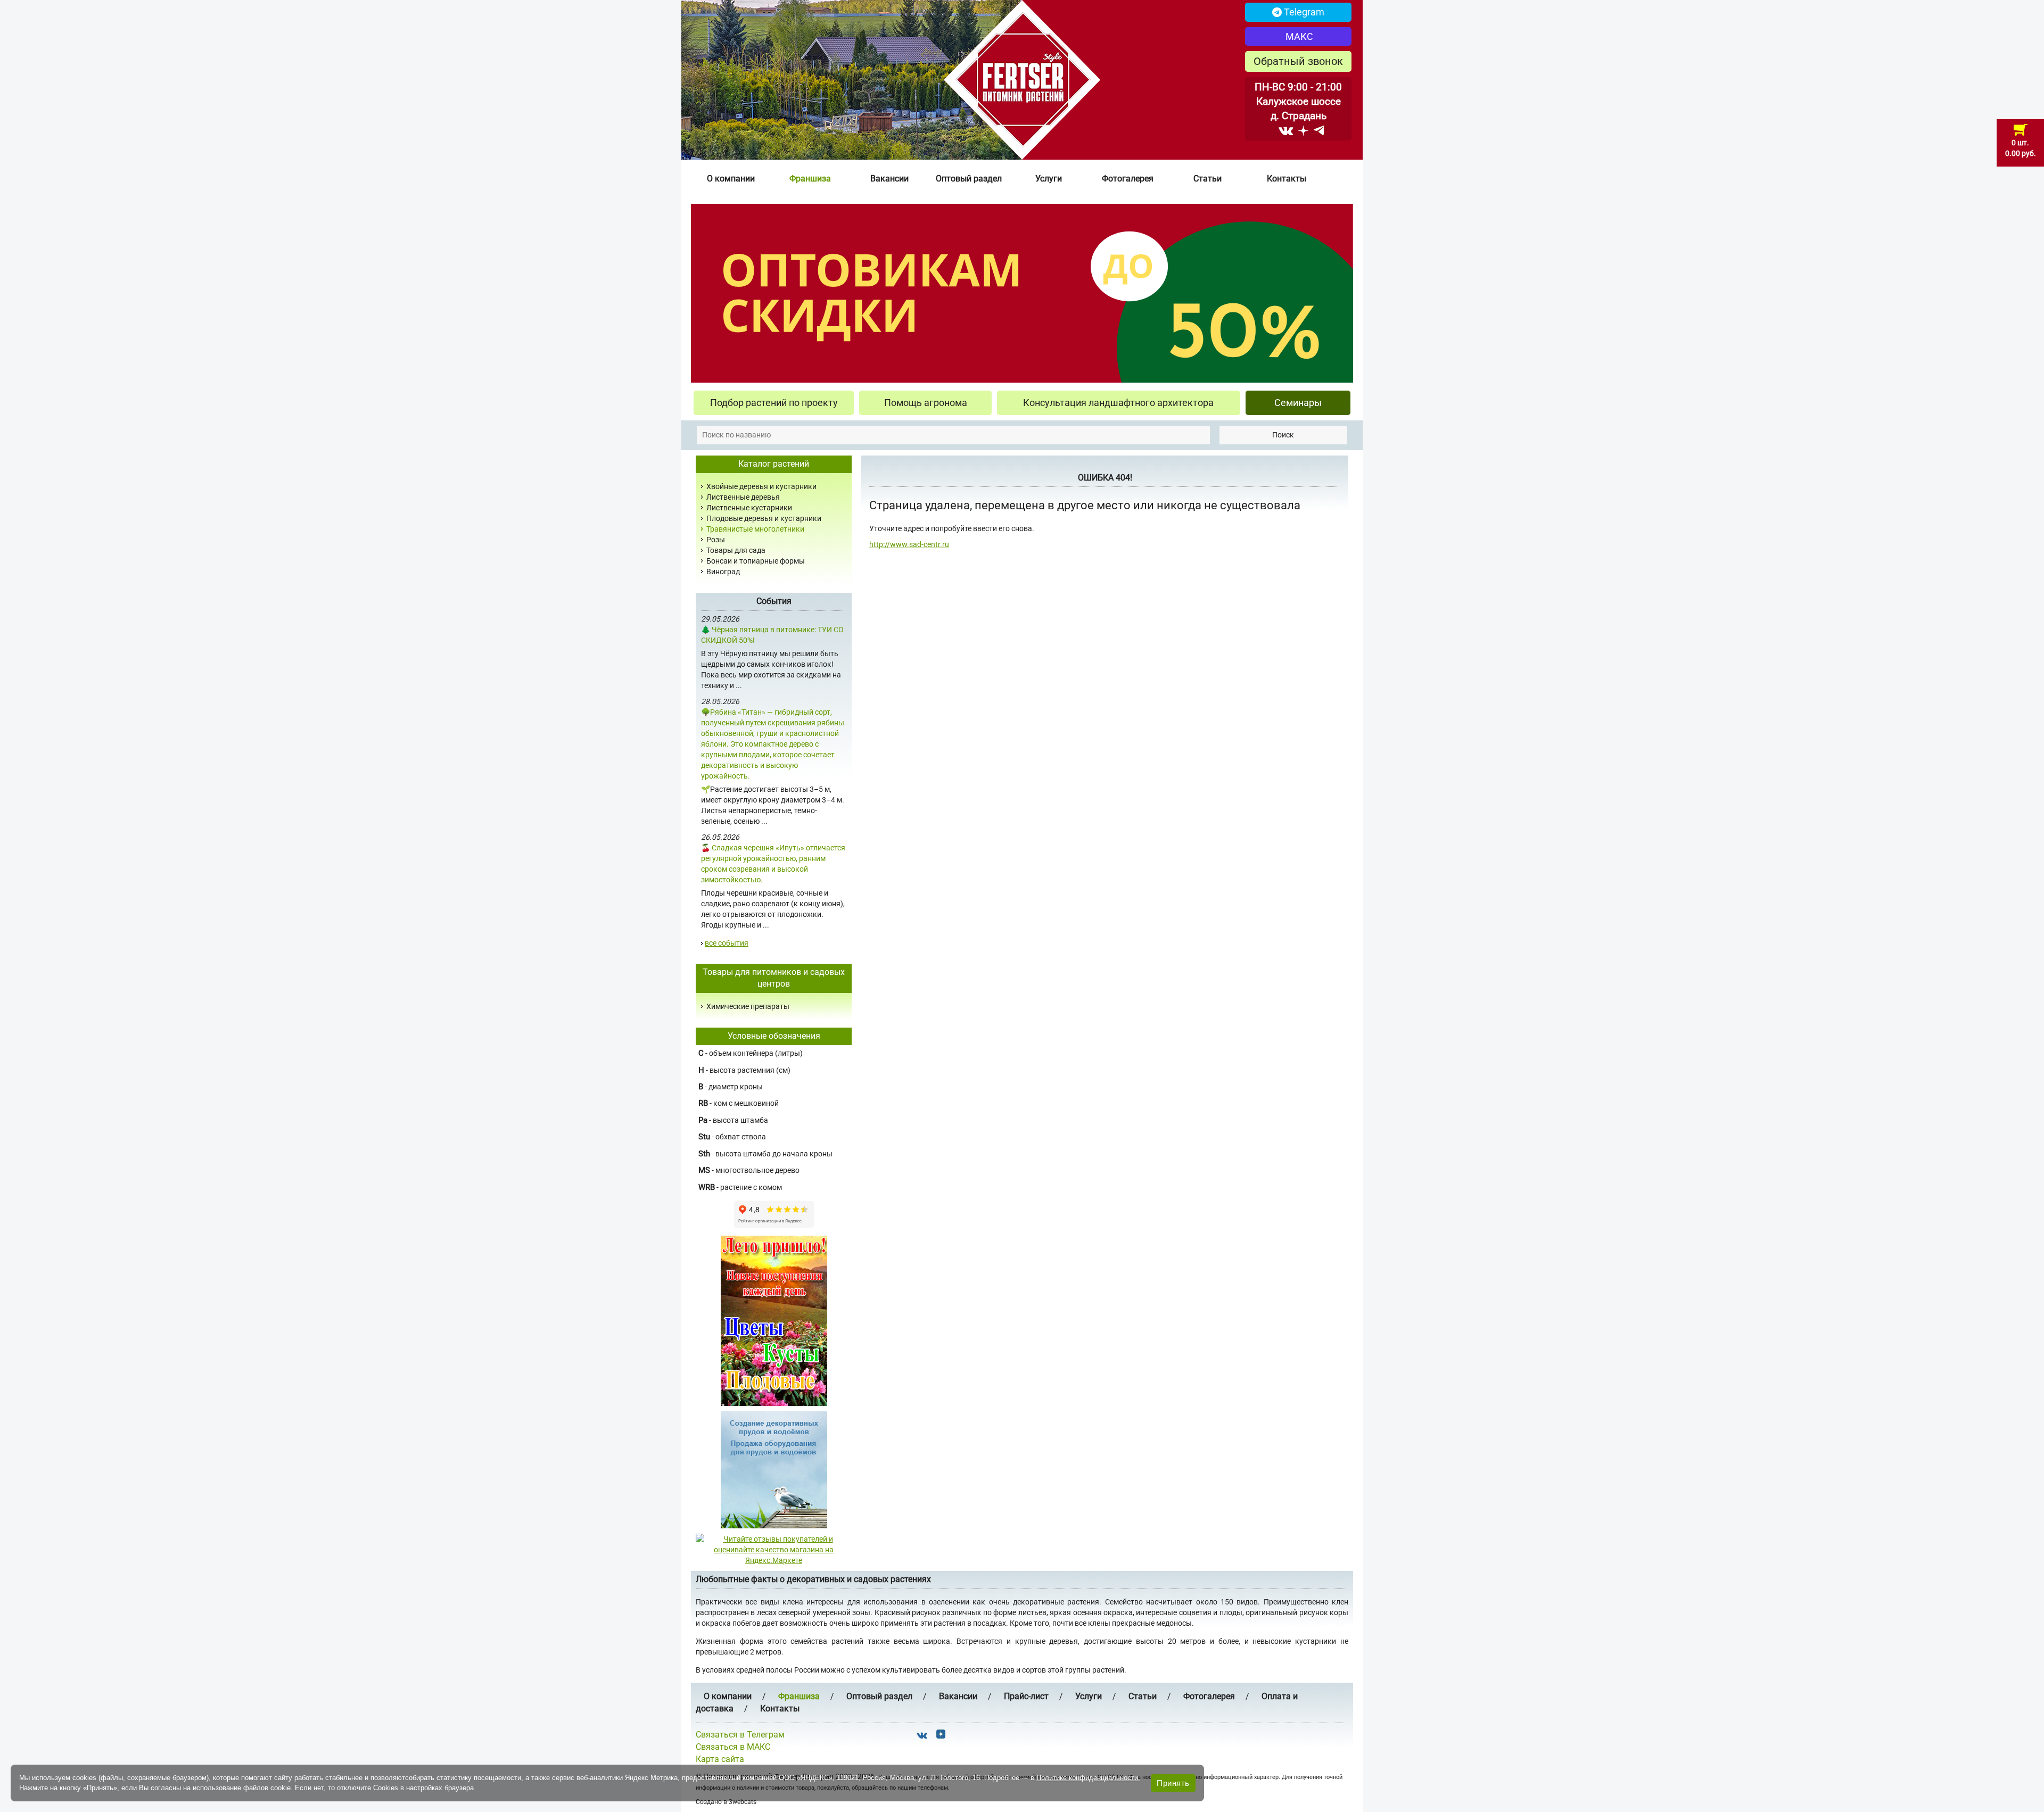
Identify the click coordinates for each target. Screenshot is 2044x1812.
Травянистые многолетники (755, 529)
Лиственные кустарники (749, 508)
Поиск (1283, 435)
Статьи (1208, 179)
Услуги (1049, 179)
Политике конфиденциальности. (1088, 1778)
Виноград (723, 572)
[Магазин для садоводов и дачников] (774, 1469)
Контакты (1287, 179)
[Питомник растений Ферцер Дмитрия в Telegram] (1319, 130)
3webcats (743, 1802)
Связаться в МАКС (733, 1747)
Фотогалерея (1128, 179)
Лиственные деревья (743, 497)
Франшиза (810, 179)
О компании (731, 179)
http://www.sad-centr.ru (909, 544)
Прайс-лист (1026, 1696)
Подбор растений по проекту (774, 403)
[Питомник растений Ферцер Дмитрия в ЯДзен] (1303, 130)
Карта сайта (720, 1759)
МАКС (1298, 36)
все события (727, 943)
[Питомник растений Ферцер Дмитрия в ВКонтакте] (1286, 130)
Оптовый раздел (969, 179)
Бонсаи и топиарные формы (756, 561)
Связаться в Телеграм (740, 1735)
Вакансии (889, 179)
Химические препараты (748, 1006)
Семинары (1298, 403)
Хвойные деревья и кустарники (761, 486)
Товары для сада (736, 550)
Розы (716, 540)
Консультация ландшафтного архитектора (1118, 403)
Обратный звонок (1298, 61)
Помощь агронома (926, 403)
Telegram (1303, 12)
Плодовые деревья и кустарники (764, 518)
